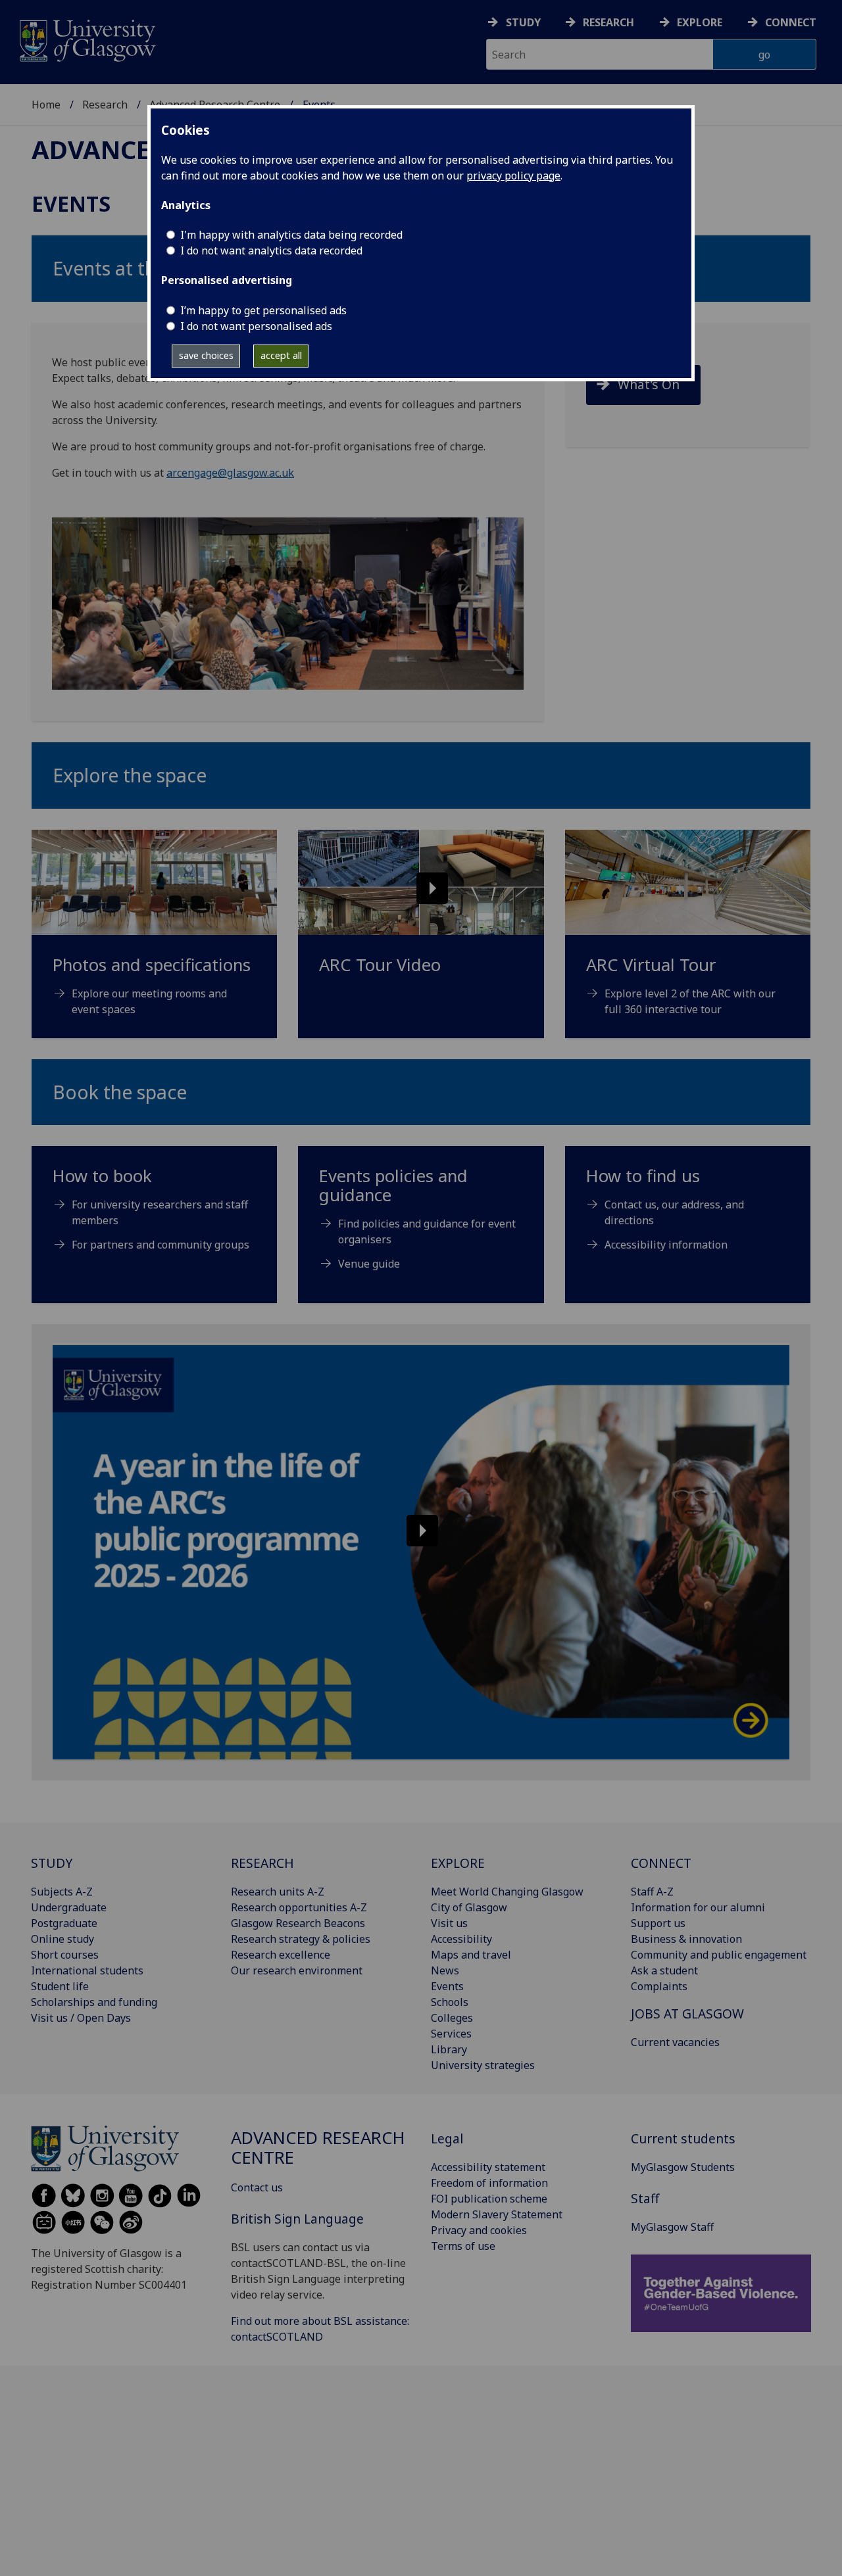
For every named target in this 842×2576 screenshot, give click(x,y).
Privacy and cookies (479, 2230)
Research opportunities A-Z (299, 1907)
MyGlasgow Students (683, 2167)
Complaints (659, 1986)
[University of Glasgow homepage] (87, 39)
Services (451, 2034)
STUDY (52, 1863)
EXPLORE (458, 1863)
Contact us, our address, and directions (674, 1212)
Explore (700, 22)
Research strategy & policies (301, 1939)
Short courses (65, 1955)
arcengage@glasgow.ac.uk (230, 473)
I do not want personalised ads (256, 326)
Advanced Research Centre (318, 2148)
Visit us (449, 1923)
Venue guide (369, 1264)
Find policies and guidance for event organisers (427, 1231)
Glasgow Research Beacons (298, 1923)
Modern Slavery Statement (497, 2214)
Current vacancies (675, 2042)
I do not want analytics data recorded (271, 250)
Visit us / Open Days (81, 2018)
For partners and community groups (161, 1245)
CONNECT (661, 1863)
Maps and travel (471, 1955)
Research (608, 22)
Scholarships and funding (94, 2002)
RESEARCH (262, 1863)
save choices (206, 355)
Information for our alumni (698, 1907)
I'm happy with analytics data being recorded (291, 235)
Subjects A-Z (62, 1892)
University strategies (483, 2065)
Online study (62, 1939)
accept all (281, 355)
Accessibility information (666, 1245)
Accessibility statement (488, 2167)
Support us (658, 1923)
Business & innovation (686, 1939)
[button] (421, 882)
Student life (60, 1986)
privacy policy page (513, 176)
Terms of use (463, 2246)
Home (46, 105)
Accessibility (461, 1939)
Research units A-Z (278, 1892)
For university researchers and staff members (160, 1212)
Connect (791, 22)
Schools (450, 2002)
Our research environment (297, 1970)
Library (449, 2049)
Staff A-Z (652, 1892)
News (445, 1970)
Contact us (257, 2187)
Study (523, 22)
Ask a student (664, 1970)
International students (87, 1970)
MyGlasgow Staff (672, 2227)
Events (447, 1986)
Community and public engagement (719, 1955)
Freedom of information (489, 2183)
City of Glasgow (469, 1907)
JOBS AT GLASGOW (687, 2014)
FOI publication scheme (489, 2199)
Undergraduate (69, 1907)
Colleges (452, 2018)
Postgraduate (64, 1923)
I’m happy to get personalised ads (263, 310)
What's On (649, 384)
